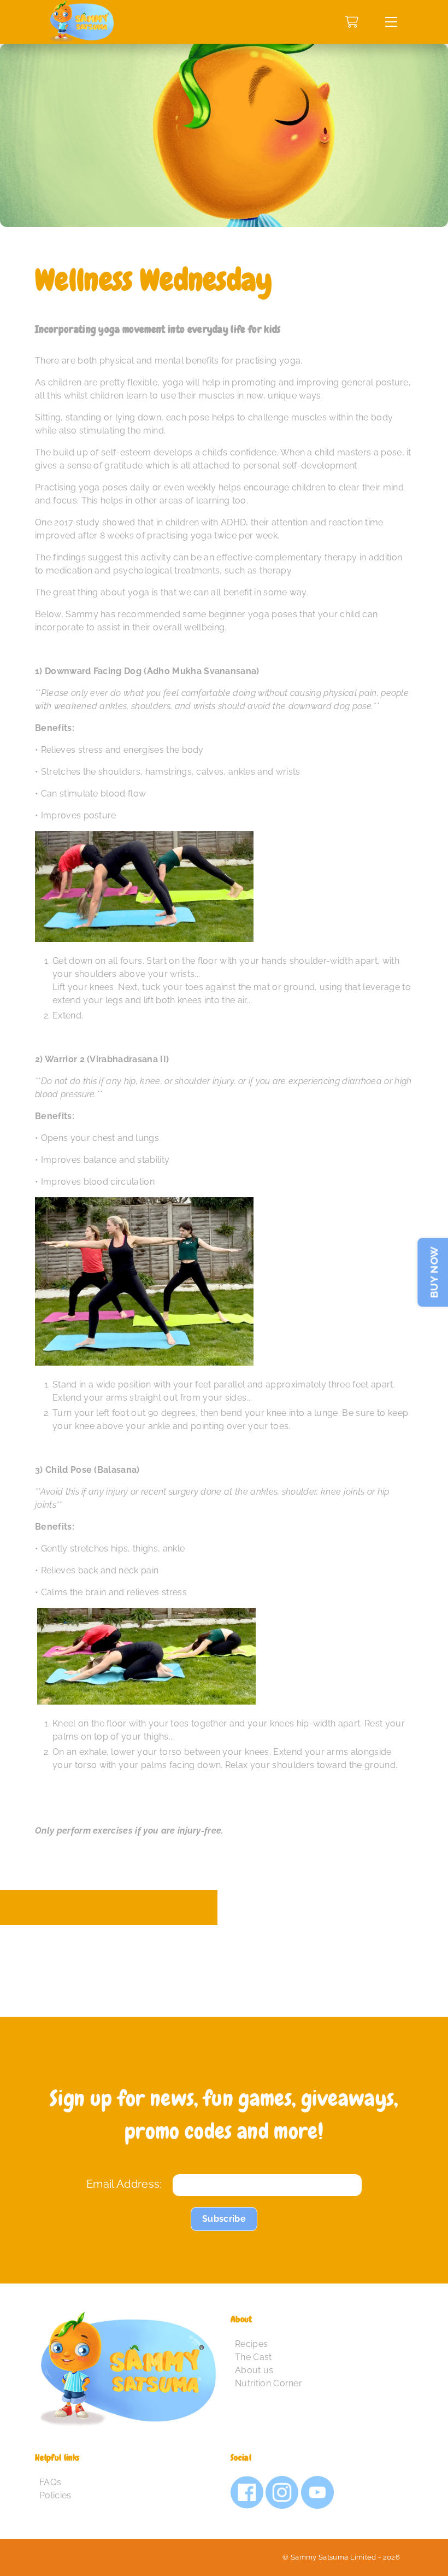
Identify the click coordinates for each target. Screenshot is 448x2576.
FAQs (50, 2482)
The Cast (254, 2357)
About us (254, 2370)
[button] (391, 22)
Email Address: (124, 2184)
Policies (55, 2495)
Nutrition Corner (269, 2383)
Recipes (251, 2344)
